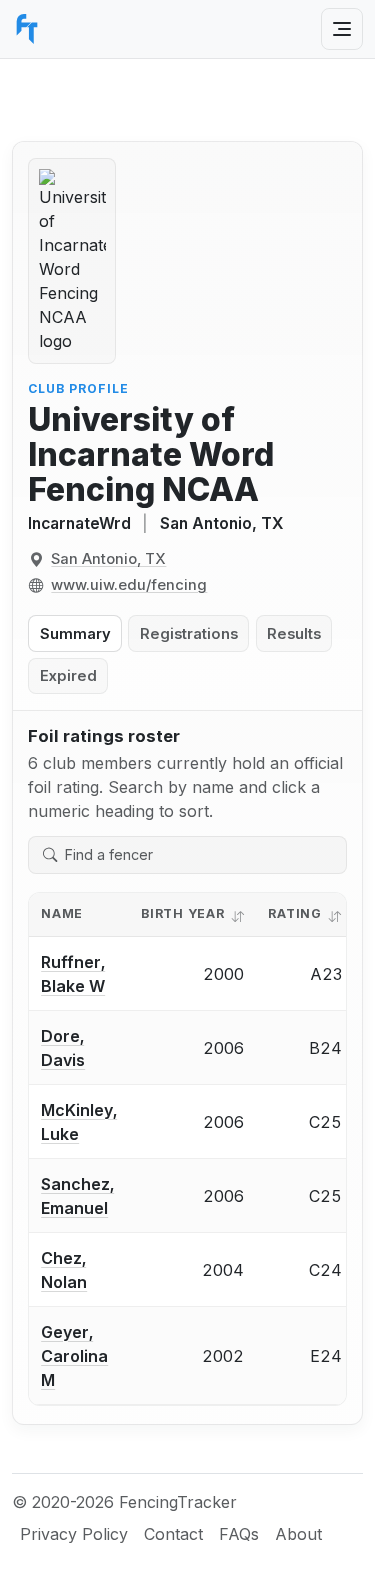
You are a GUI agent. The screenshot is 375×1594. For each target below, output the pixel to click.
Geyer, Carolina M (74, 1356)
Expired (68, 676)
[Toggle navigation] (342, 29)
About (298, 1534)
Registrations (189, 634)
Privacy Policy (74, 1534)
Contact (173, 1534)
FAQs (239, 1534)
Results (294, 634)
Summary (75, 634)
